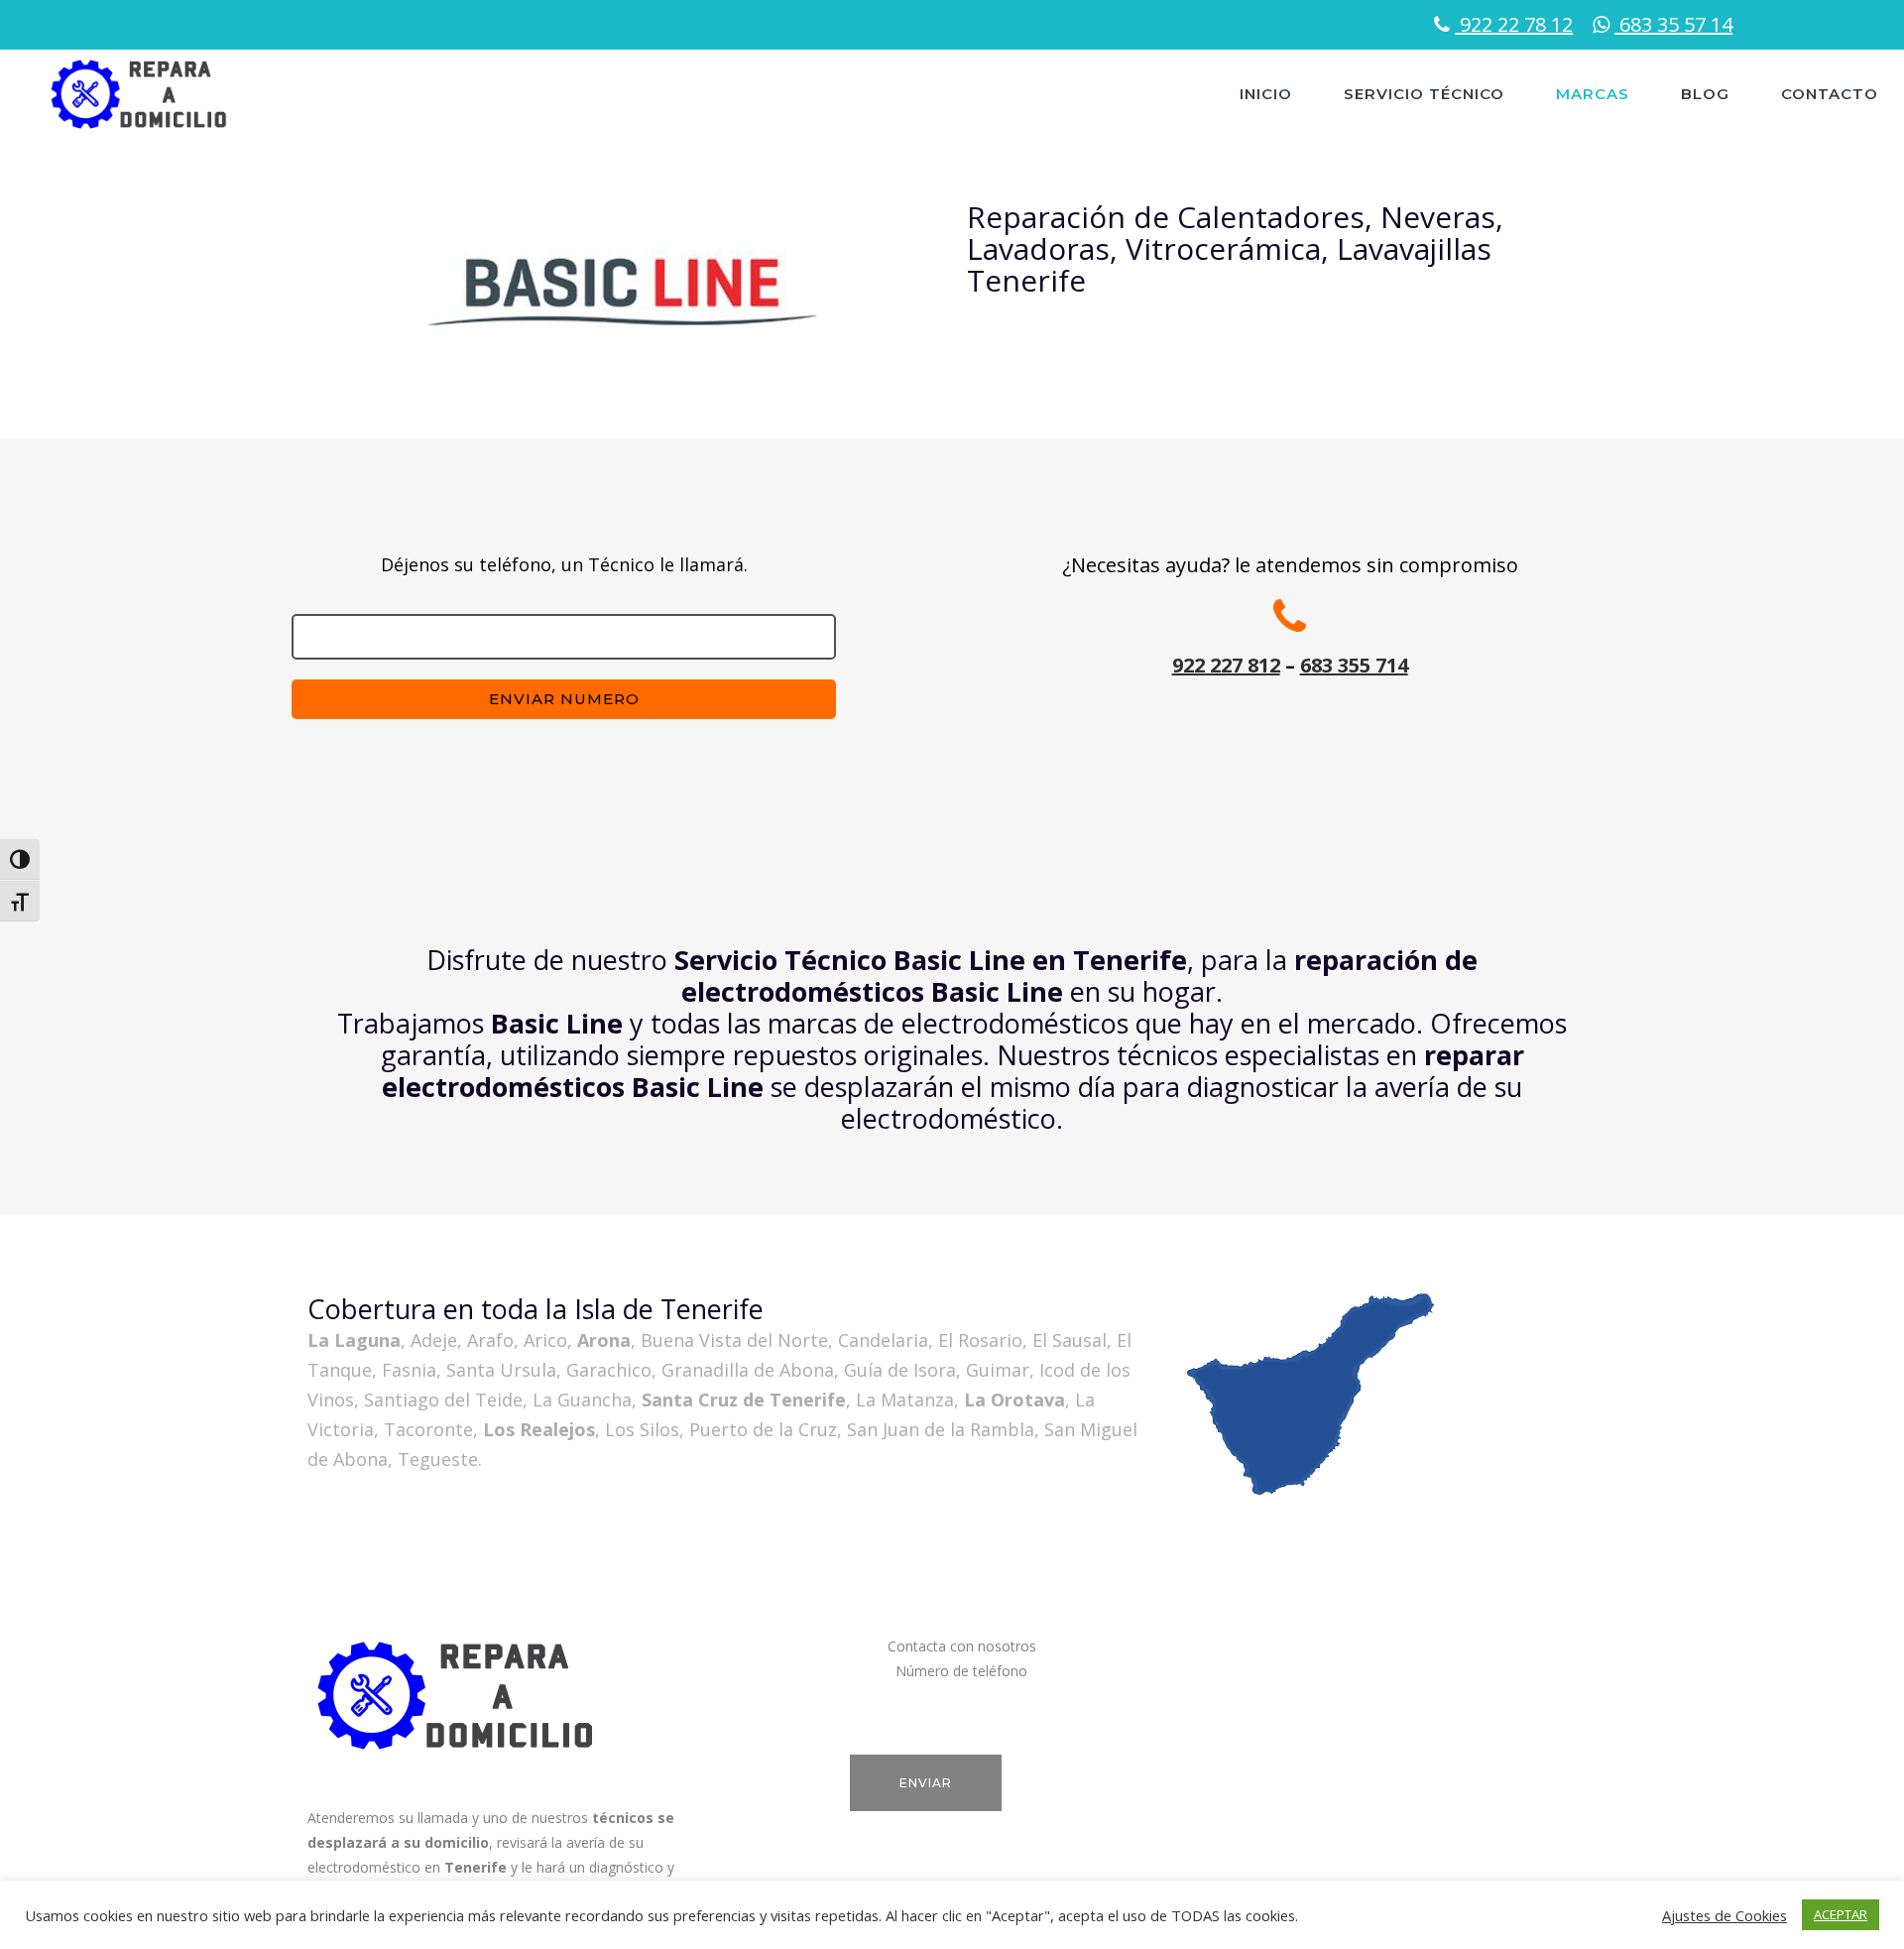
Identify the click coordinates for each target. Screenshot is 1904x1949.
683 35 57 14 (1673, 24)
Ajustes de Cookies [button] (1725, 1915)
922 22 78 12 (1514, 24)
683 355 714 (1354, 665)
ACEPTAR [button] (1841, 1914)
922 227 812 (1226, 665)
